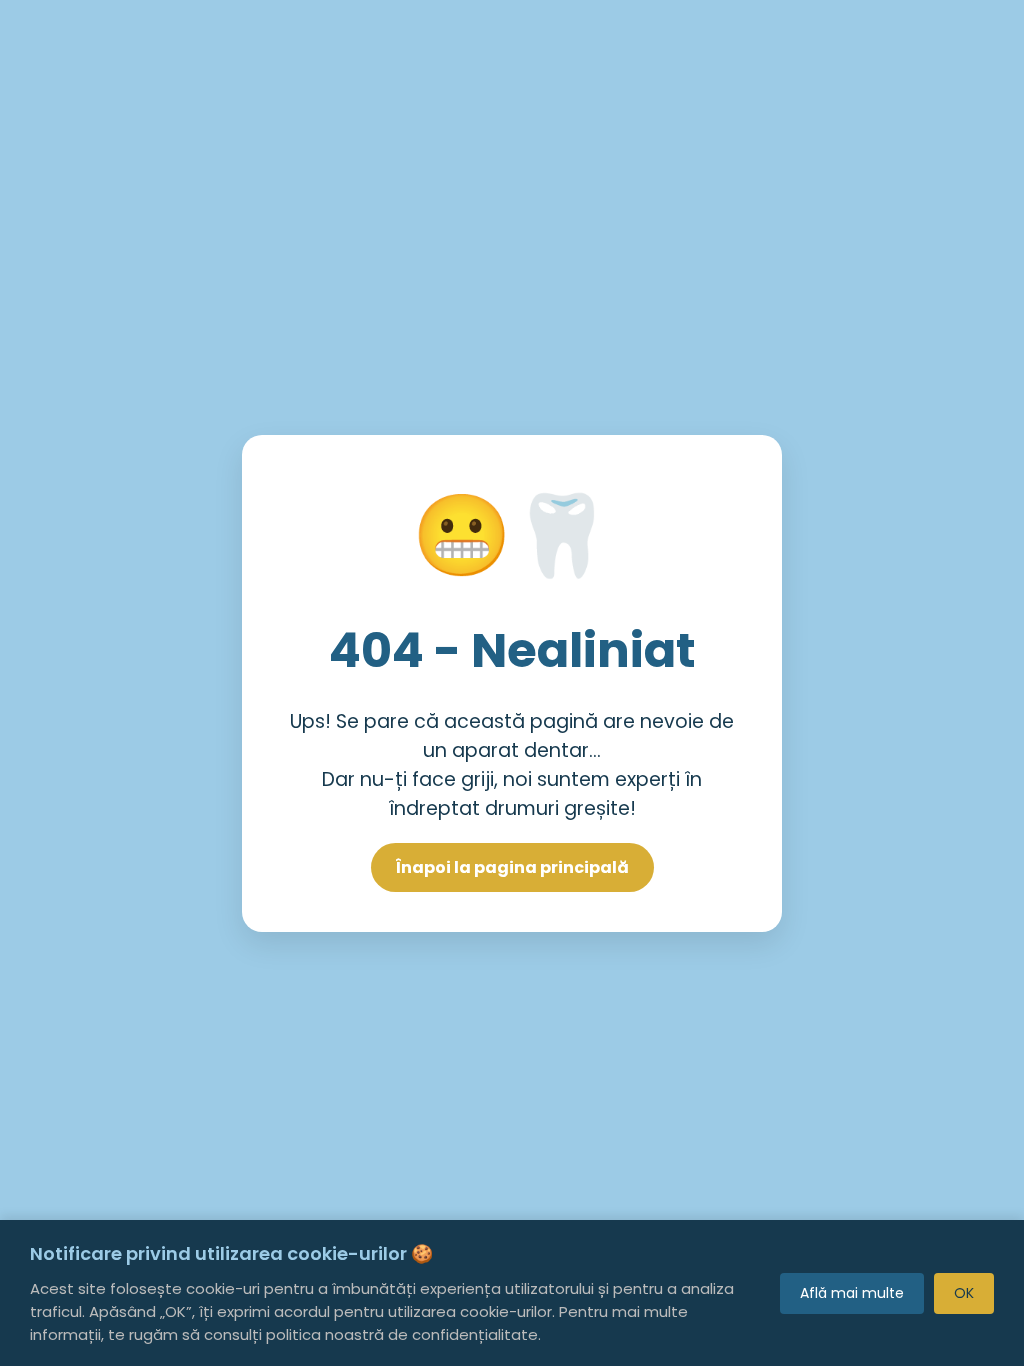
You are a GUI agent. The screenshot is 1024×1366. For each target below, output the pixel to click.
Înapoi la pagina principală (512, 867)
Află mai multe (852, 1293)
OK (964, 1293)
